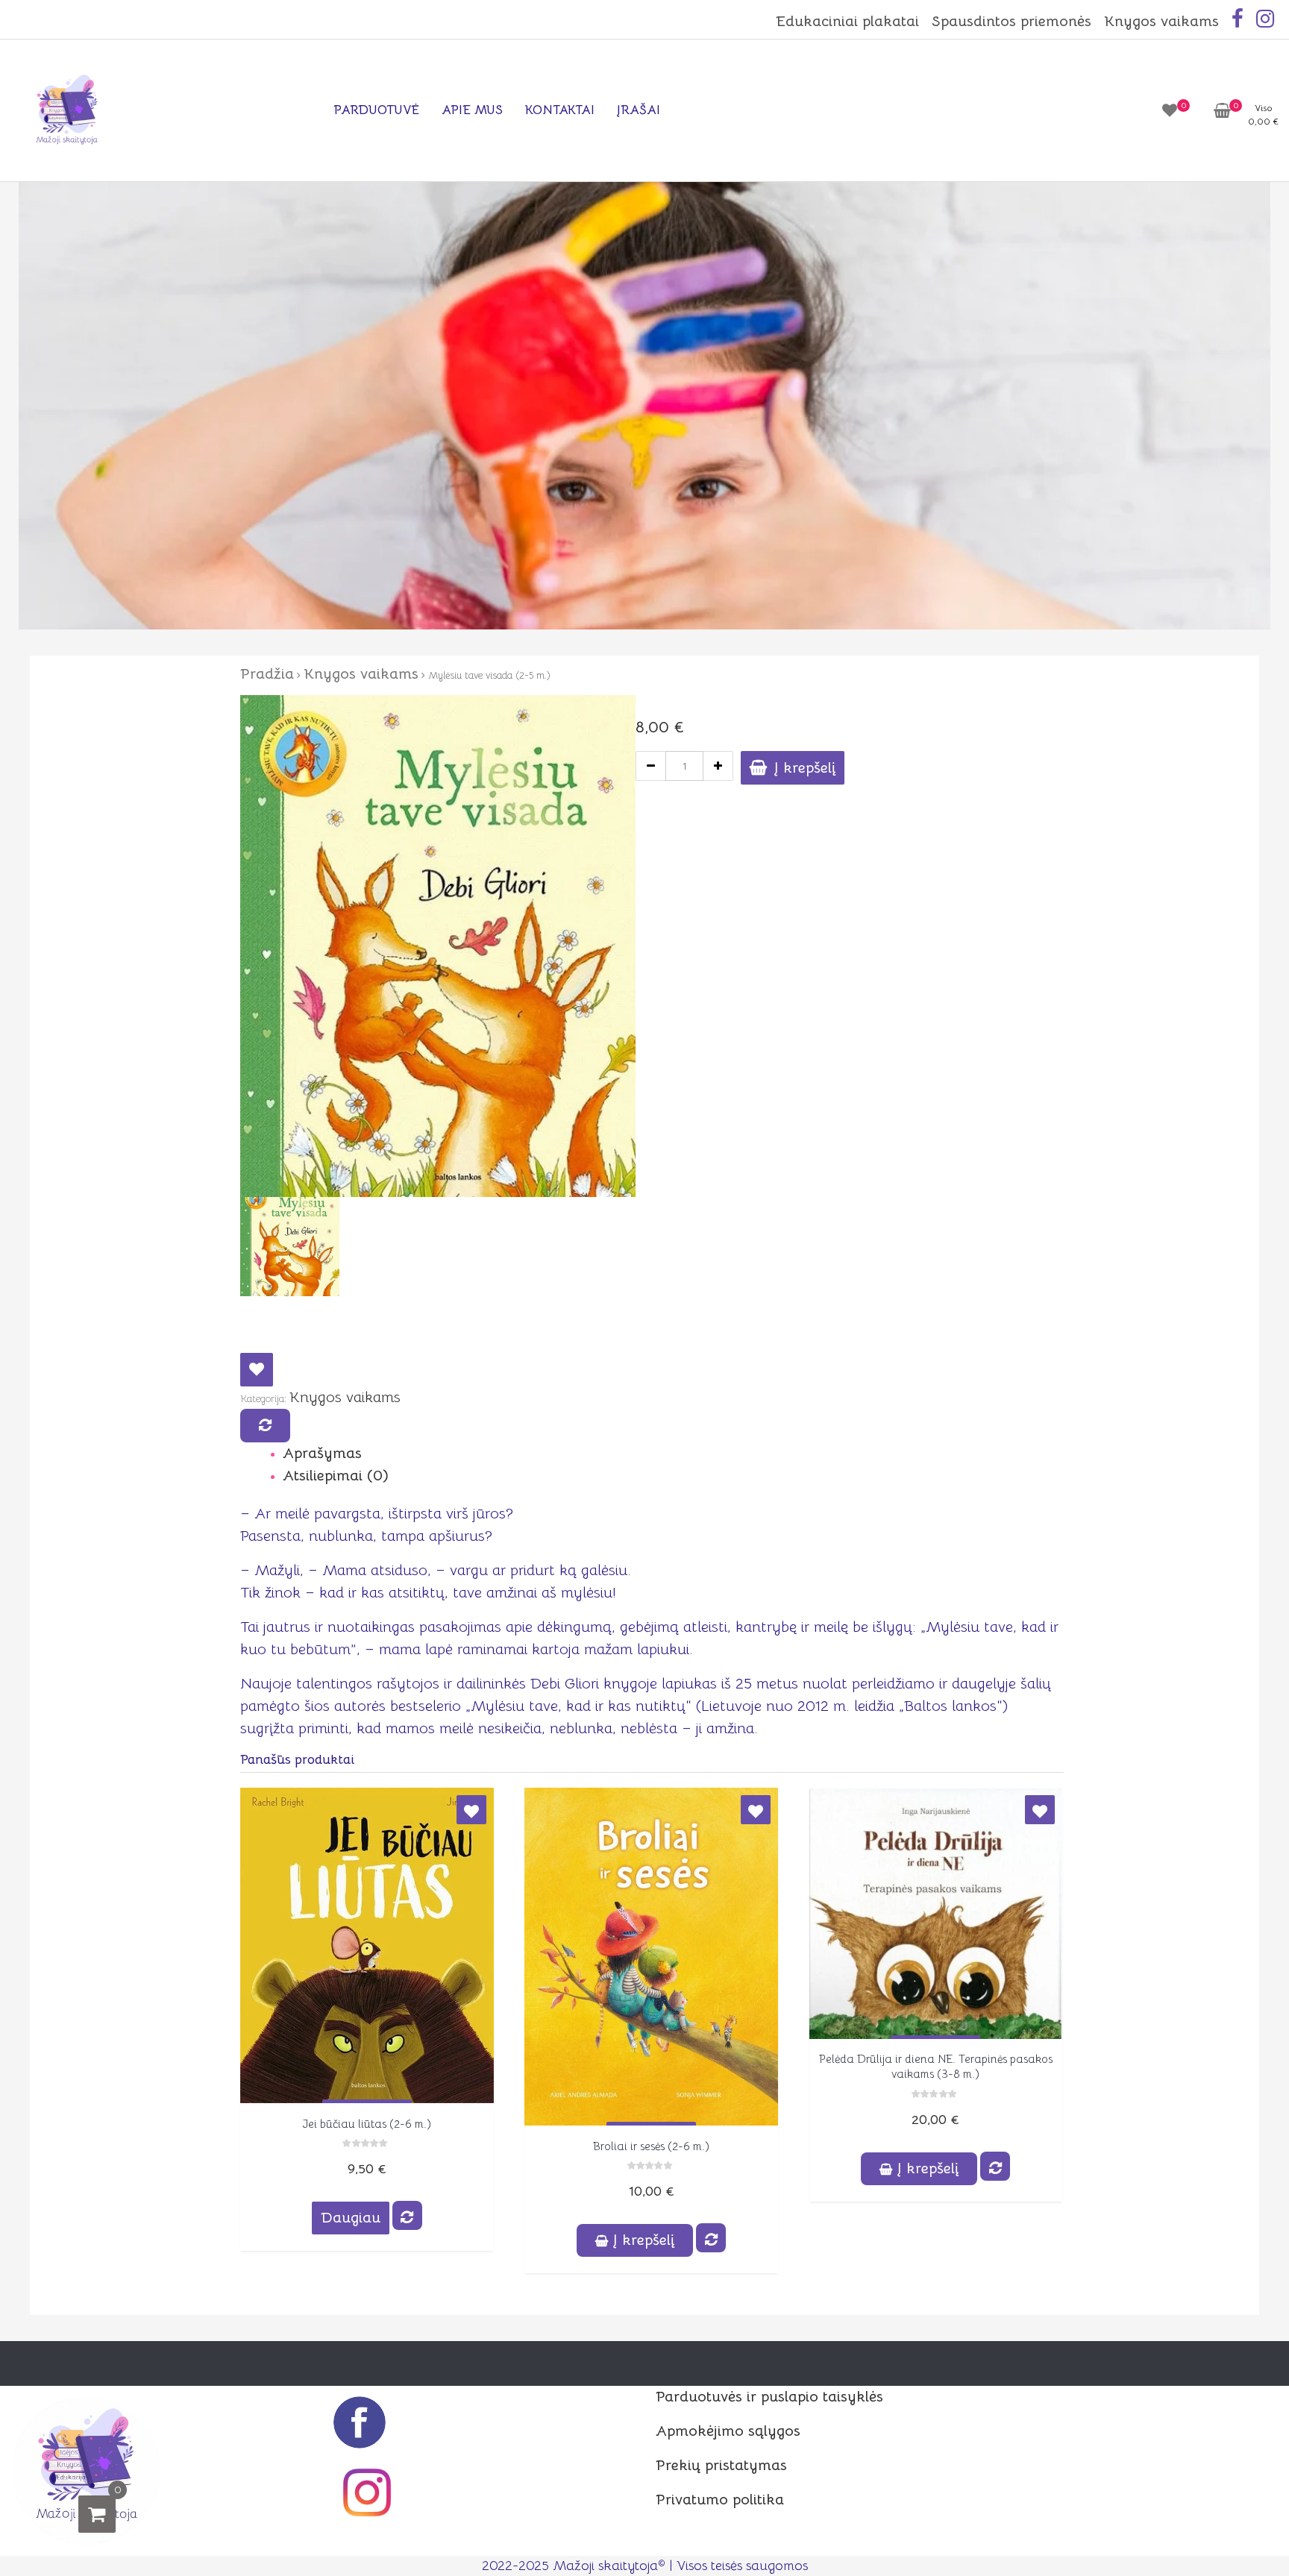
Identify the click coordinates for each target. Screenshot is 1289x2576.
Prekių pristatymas (721, 2465)
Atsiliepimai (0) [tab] (336, 1476)
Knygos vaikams (1161, 21)
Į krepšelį (805, 768)
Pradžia (267, 674)
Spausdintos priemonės (1012, 21)
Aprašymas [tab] (322, 1453)
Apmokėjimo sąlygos (728, 2431)
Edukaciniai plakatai (847, 21)
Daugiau (351, 2218)
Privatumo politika (720, 2500)
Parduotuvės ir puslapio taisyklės (769, 2397)
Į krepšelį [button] (644, 2240)
